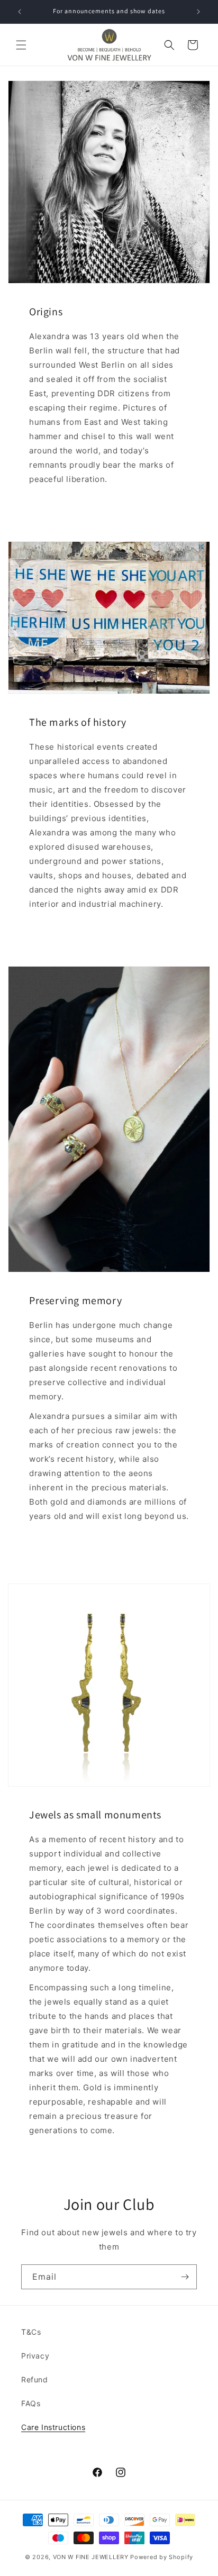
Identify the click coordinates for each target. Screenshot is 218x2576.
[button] (21, 45)
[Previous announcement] (20, 12)
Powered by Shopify (162, 2557)
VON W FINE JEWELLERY (91, 2557)
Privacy (35, 2356)
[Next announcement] (198, 12)
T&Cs (31, 2332)
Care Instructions (53, 2427)
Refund (35, 2379)
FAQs (31, 2403)
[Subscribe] (185, 2277)
